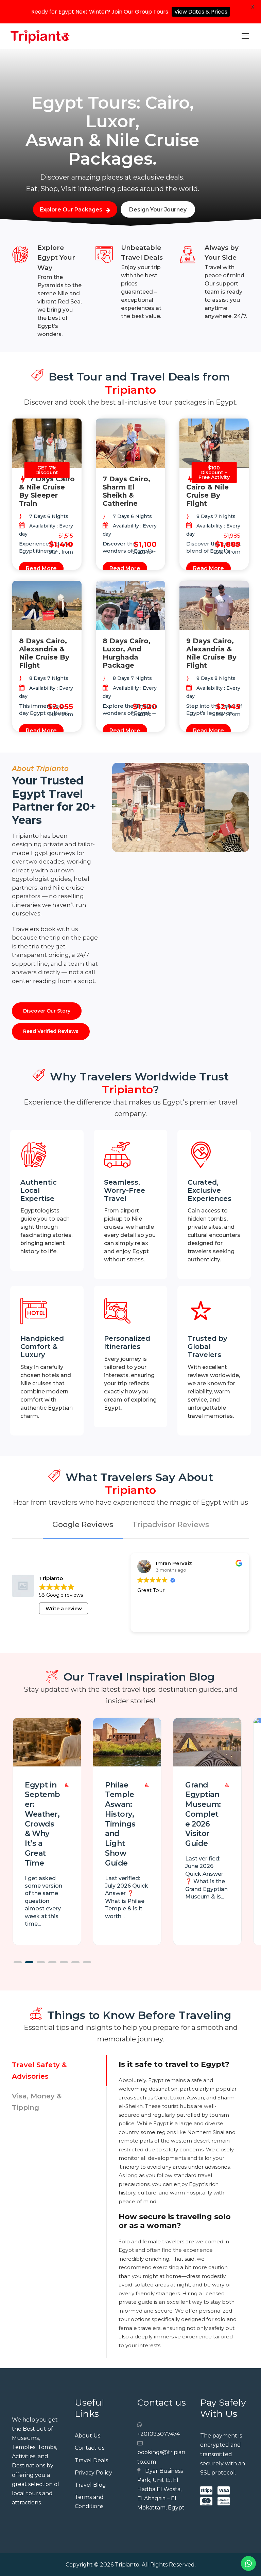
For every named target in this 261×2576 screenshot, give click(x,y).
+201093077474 (159, 2434)
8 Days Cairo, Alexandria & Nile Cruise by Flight (44, 653)
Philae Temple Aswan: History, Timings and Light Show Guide (120, 1824)
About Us (88, 2436)
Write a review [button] (64, 1609)
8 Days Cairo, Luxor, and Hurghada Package (127, 653)
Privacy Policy (93, 2473)
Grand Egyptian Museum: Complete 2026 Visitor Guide (203, 1814)
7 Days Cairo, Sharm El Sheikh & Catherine (126, 491)
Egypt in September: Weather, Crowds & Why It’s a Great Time (42, 1824)
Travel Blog (90, 2485)
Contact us (90, 2448)
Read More (41, 568)
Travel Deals (91, 2460)
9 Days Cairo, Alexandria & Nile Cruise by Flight (211, 653)
